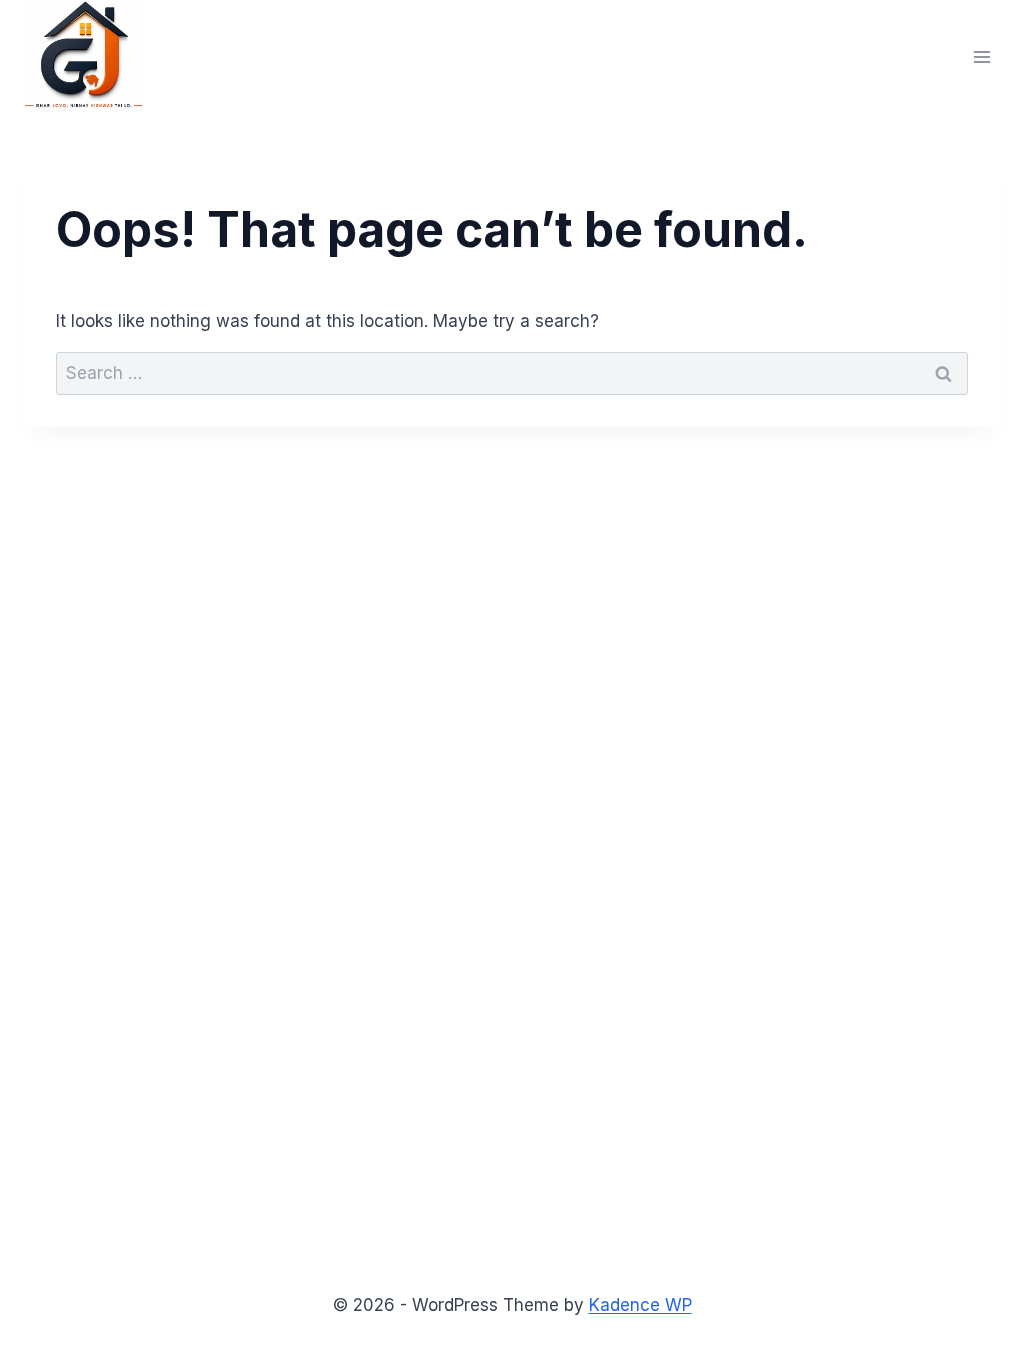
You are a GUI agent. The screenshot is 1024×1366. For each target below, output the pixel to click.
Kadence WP (640, 1305)
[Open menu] (981, 56)
